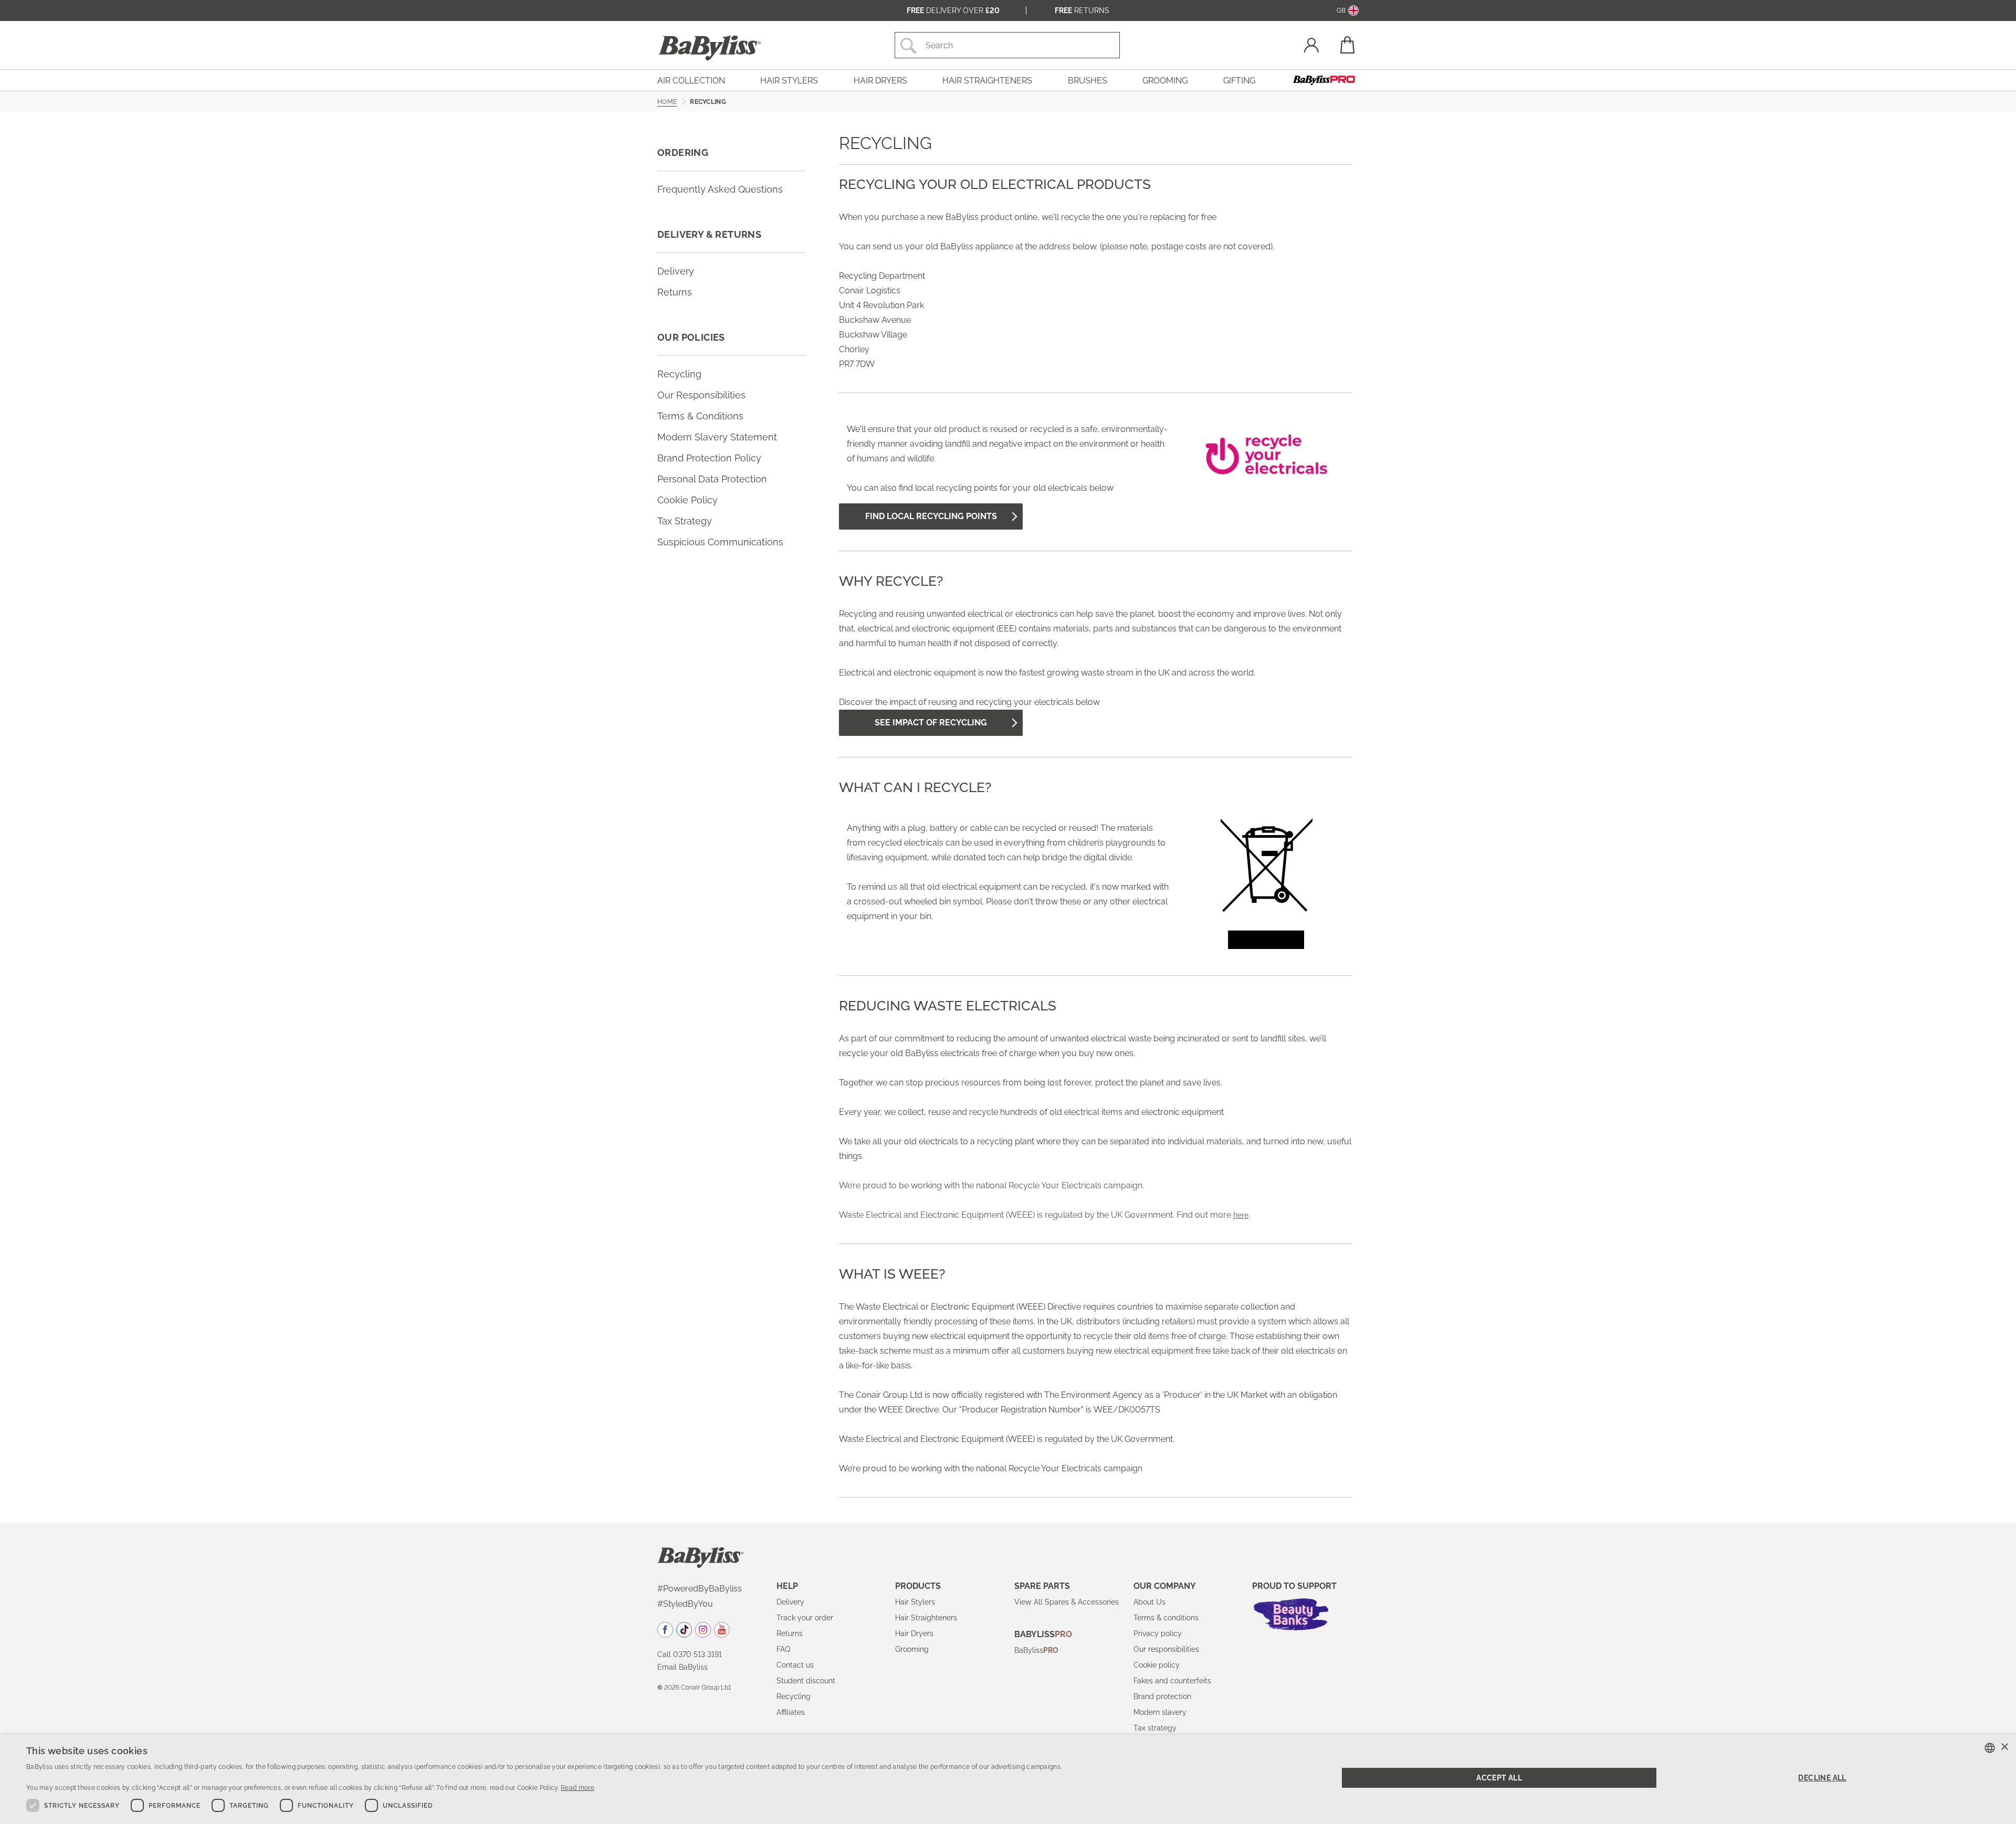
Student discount (806, 1681)
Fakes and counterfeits (1172, 1681)
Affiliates (791, 1712)
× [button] (2004, 1747)
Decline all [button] (1822, 1778)
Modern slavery (1160, 1712)
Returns (1082, 10)
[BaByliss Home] (710, 48)
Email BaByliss (682, 1667)
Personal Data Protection (712, 479)
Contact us (795, 1665)
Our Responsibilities (701, 395)
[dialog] (1008, 1779)
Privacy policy (1158, 1633)
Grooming (912, 1649)
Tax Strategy (685, 521)
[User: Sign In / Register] (1311, 46)
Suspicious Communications (720, 542)
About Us (1149, 1602)
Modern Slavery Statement (717, 437)
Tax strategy (1155, 1728)
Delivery (676, 271)
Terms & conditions (1166, 1618)
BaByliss (1036, 1650)
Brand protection (1162, 1696)
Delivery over (953, 10)
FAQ (783, 1649)
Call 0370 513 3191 (690, 1654)
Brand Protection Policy (709, 458)
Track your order (805, 1618)
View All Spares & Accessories (1067, 1602)
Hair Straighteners (926, 1618)
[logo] (701, 1557)
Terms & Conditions (700, 416)
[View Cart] (1347, 45)
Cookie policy (1157, 1665)
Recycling (679, 374)
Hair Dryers (914, 1633)
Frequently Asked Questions (720, 189)
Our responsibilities (1166, 1649)
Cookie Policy (687, 500)
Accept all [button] (1499, 1778)
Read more (577, 1788)
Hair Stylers (915, 1602)
